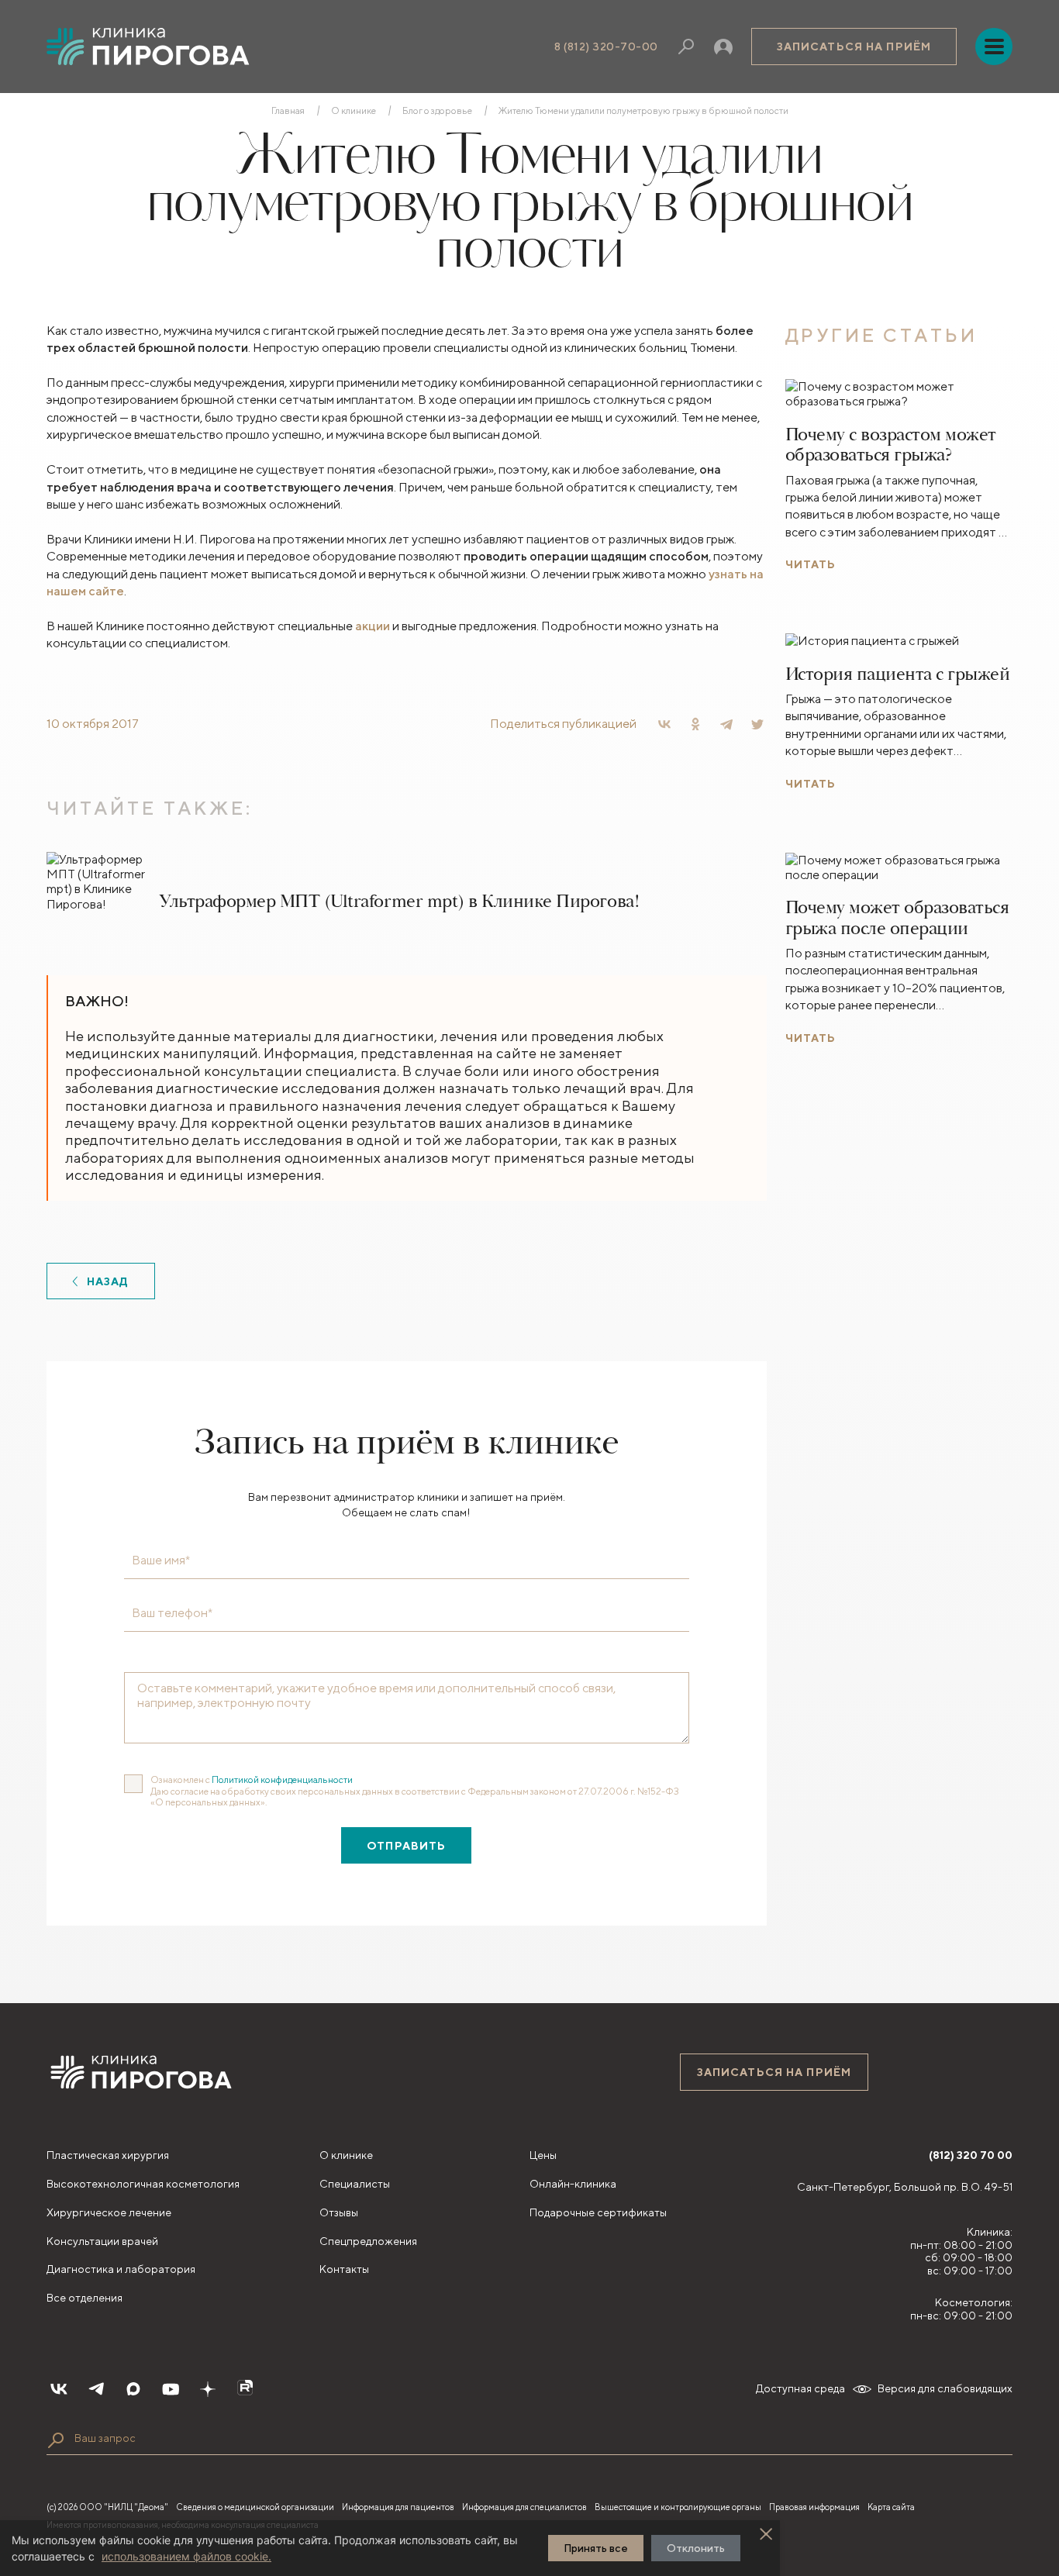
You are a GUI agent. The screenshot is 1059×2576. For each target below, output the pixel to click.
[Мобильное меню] (994, 47)
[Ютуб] (171, 2389)
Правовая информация (814, 2507)
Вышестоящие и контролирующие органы (678, 2507)
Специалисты (355, 2184)
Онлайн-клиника (573, 2184)
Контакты (344, 2269)
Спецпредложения (368, 2241)
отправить (406, 1846)
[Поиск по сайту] (56, 2440)
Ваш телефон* (172, 1613)
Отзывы (339, 2212)
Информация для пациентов (398, 2507)
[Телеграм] (96, 2389)
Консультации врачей (102, 2241)
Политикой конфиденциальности (282, 1779)
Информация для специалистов (524, 2507)
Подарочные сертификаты (598, 2212)
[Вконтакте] (59, 2389)
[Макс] (133, 2389)
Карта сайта (891, 2507)
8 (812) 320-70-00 (606, 47)
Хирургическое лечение (109, 2212)
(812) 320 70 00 (971, 2155)
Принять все (596, 2548)
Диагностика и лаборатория (121, 2269)
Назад (108, 1281)
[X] (757, 724)
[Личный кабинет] (723, 47)
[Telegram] (726, 724)
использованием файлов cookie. (186, 2556)
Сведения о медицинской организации (255, 2507)
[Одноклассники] (695, 724)
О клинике (354, 111)
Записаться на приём (854, 47)
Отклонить (696, 2548)
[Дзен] (208, 2389)
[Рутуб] (245, 2389)
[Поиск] (686, 47)
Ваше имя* (161, 1560)
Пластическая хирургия (108, 2155)
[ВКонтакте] (664, 724)
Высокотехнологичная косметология (143, 2184)
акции (373, 626)
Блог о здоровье (437, 111)
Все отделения (85, 2298)
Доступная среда (800, 2388)
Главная (288, 111)
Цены (543, 2155)
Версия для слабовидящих (945, 2388)
